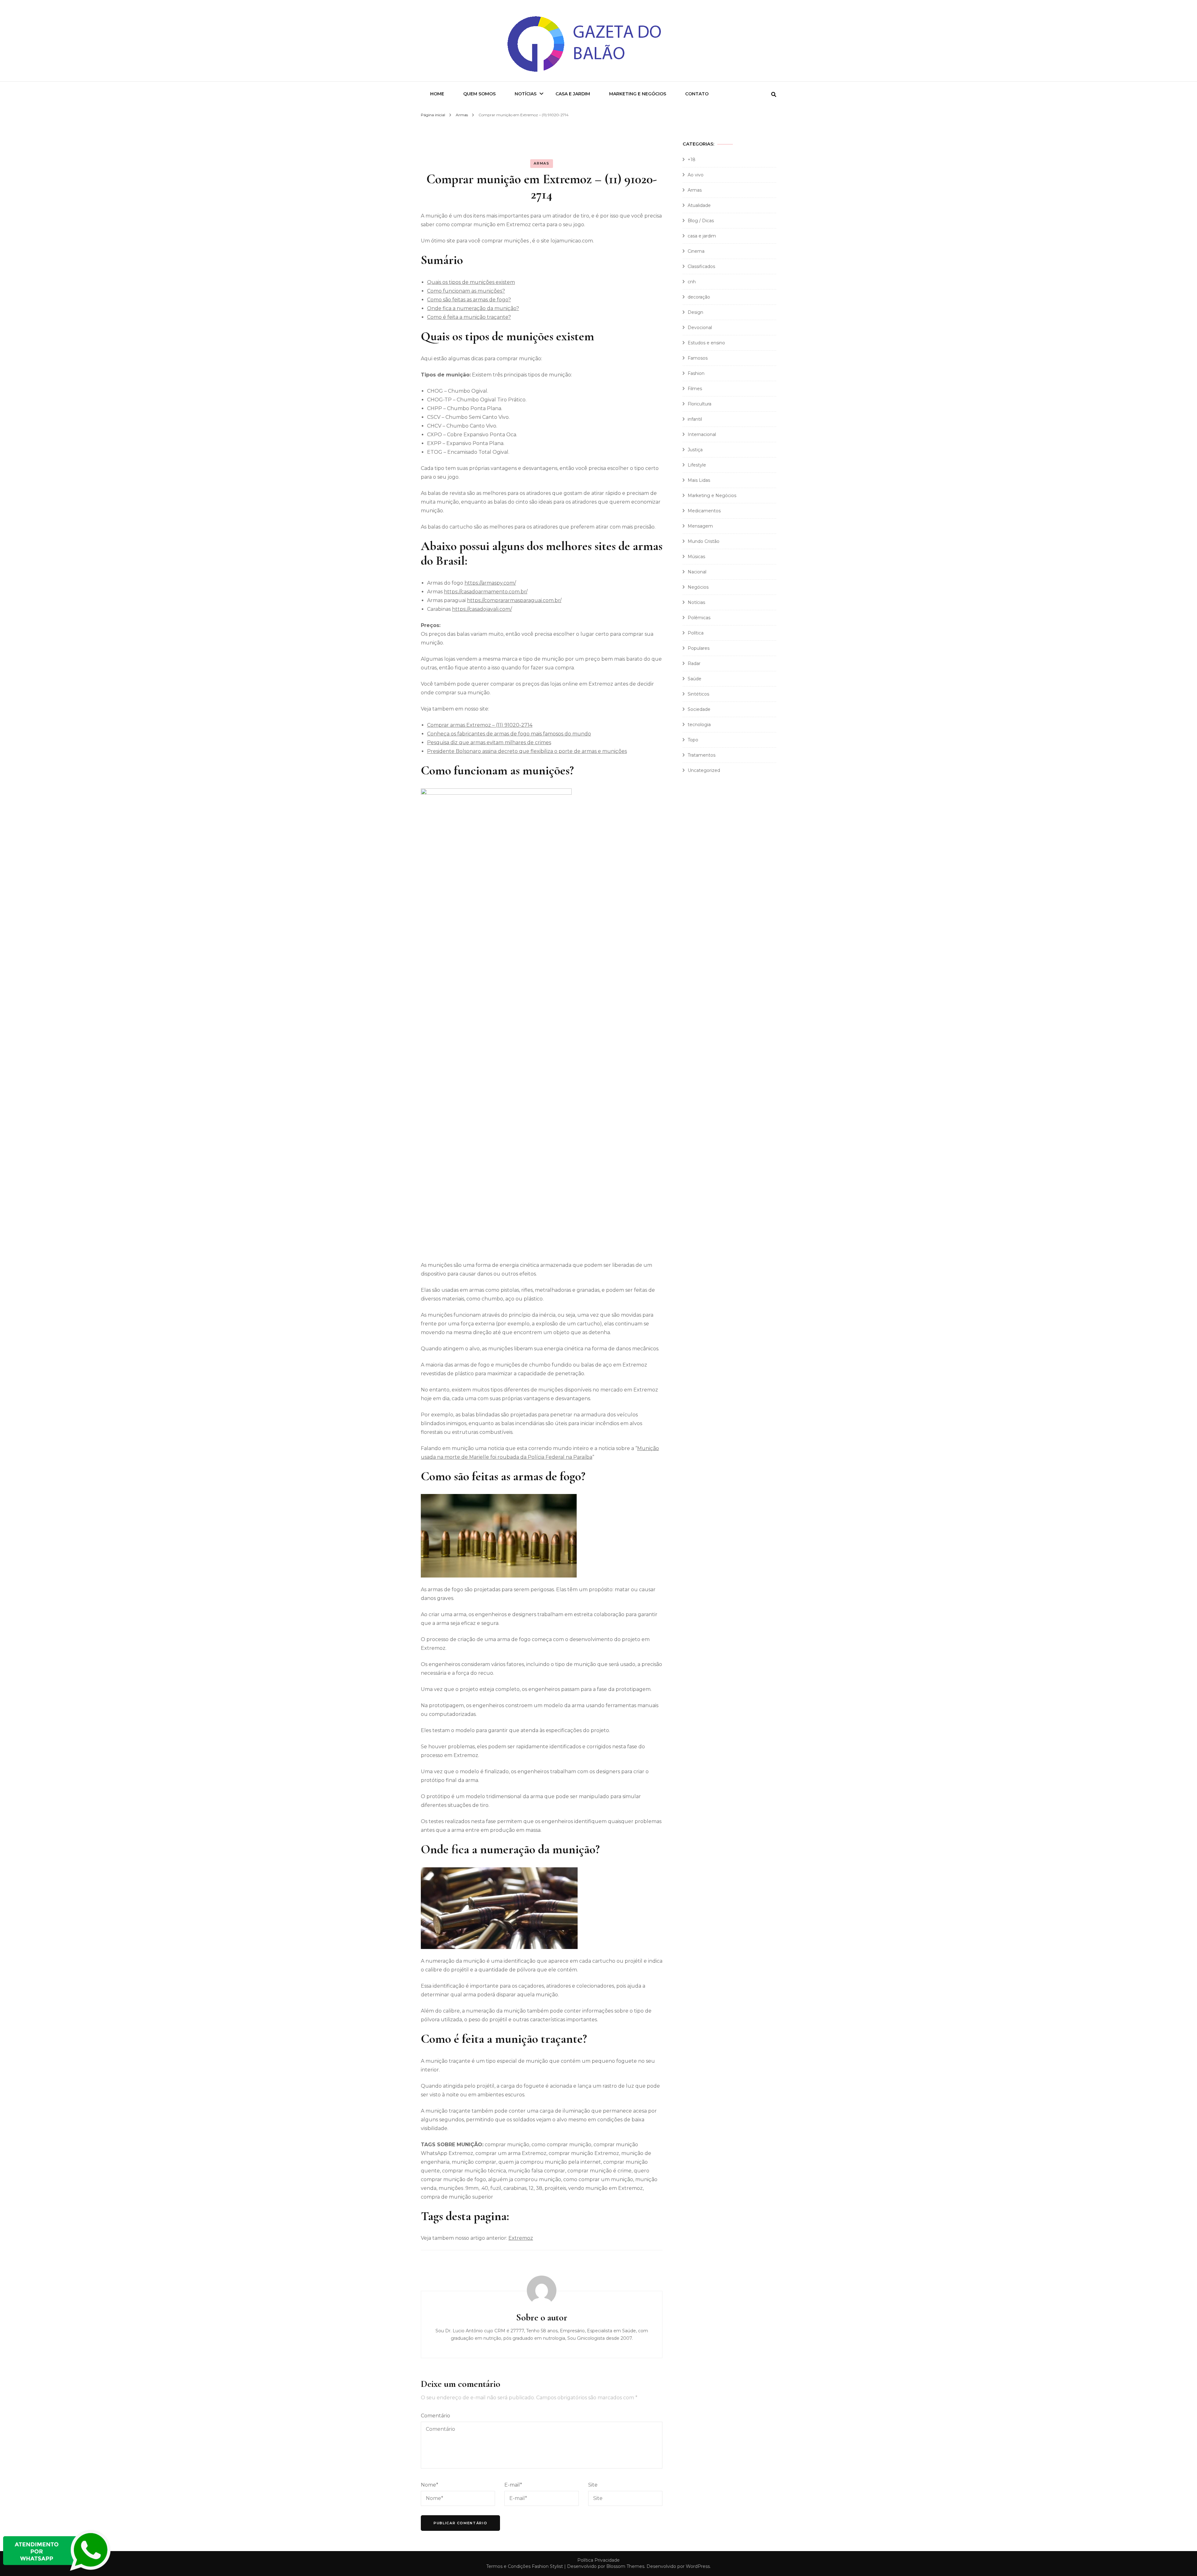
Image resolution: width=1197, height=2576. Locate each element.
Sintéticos (698, 694)
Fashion (696, 373)
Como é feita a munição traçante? (469, 317)
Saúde (695, 679)
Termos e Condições (508, 2566)
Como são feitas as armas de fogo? (469, 300)
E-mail (513, 2485)
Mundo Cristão (704, 541)
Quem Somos (479, 94)
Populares (699, 648)
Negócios (698, 587)
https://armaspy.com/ (490, 583)
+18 (692, 160)
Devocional (700, 328)
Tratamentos (702, 755)
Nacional (697, 572)
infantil (695, 419)
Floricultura (699, 404)
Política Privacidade (598, 2560)
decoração (699, 297)
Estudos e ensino (706, 343)
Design (695, 312)
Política (696, 633)
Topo (693, 740)
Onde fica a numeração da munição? (473, 308)
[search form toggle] (774, 95)
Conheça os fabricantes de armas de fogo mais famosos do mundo (509, 734)
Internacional (702, 434)
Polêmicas (699, 618)
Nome (430, 2485)
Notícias (526, 94)
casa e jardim (702, 236)
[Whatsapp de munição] (58, 2571)
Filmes (695, 389)
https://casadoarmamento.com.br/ (486, 592)
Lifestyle (697, 465)
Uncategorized (704, 770)
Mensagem (700, 526)
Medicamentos (704, 511)
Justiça (695, 450)
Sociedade (699, 709)
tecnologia (699, 725)
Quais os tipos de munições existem (471, 282)
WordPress (698, 2566)
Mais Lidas (699, 480)
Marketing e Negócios (638, 94)
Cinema (696, 251)
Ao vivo (696, 175)
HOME (437, 94)
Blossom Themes (625, 2566)
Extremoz (521, 2238)
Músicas (696, 557)
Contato (697, 94)
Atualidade (699, 205)
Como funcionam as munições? (466, 291)
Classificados (701, 266)
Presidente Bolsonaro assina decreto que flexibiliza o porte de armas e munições (527, 751)
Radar (694, 663)
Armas (541, 163)
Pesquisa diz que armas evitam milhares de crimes (489, 742)
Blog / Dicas (701, 221)
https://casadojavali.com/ (482, 609)
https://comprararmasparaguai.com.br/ (514, 600)
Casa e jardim (573, 94)
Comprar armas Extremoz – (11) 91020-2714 (480, 725)
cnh (692, 282)
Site (593, 2485)
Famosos (698, 358)
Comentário (435, 2416)
